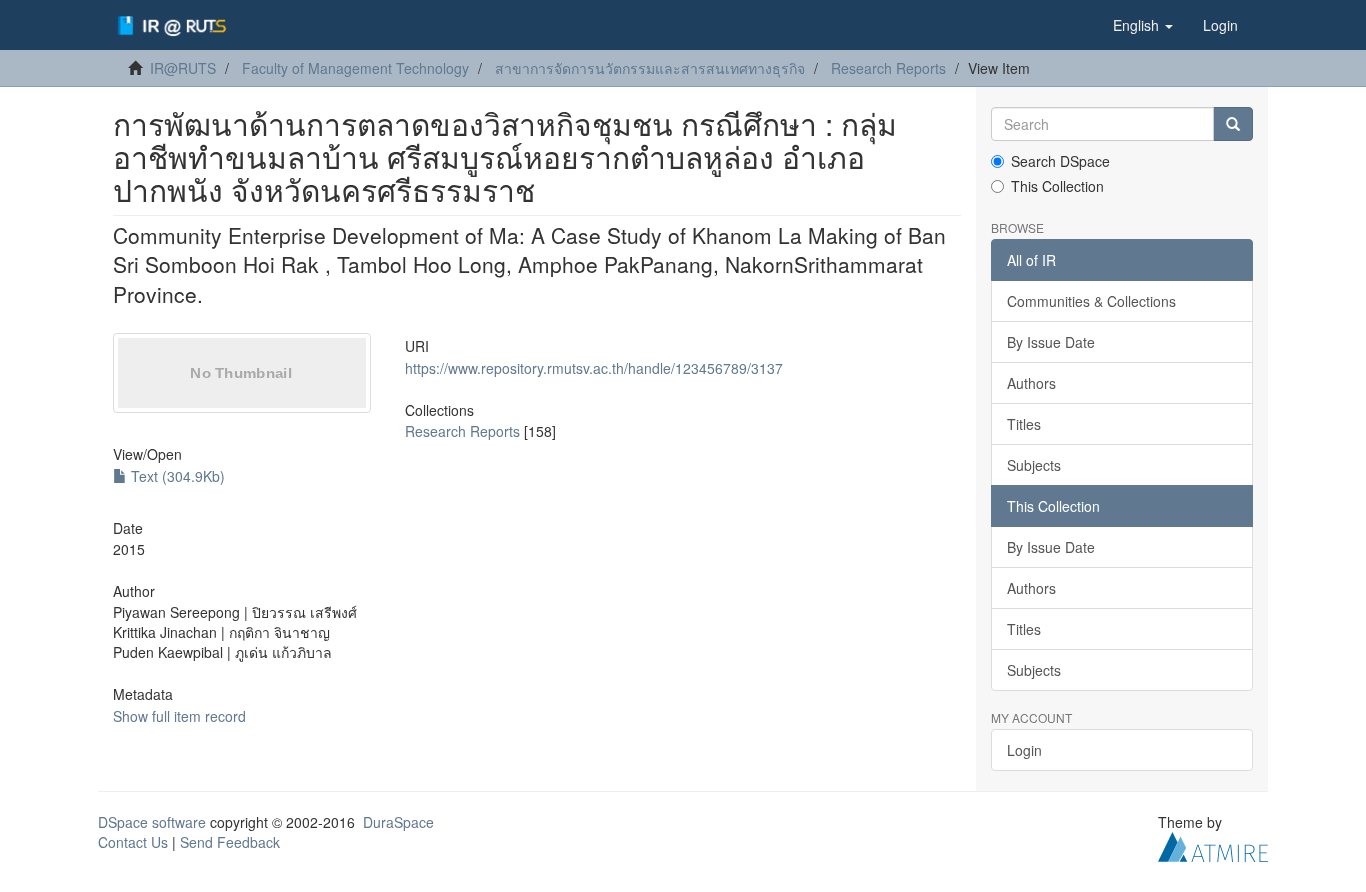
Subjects (1034, 465)
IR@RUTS (183, 68)
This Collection (1057, 186)
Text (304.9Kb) (176, 476)
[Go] (1233, 124)
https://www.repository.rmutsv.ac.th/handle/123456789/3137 (594, 368)
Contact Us (133, 842)
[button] (1143, 25)
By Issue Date (1051, 342)
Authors (1031, 383)
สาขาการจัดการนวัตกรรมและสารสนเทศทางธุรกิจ (650, 68)
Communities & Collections (1091, 301)
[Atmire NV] (1213, 845)
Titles (1024, 424)
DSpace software (152, 822)
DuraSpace (398, 822)
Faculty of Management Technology (355, 68)
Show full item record (179, 716)
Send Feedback (230, 842)
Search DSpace (1060, 161)
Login (1024, 750)
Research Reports (888, 68)
